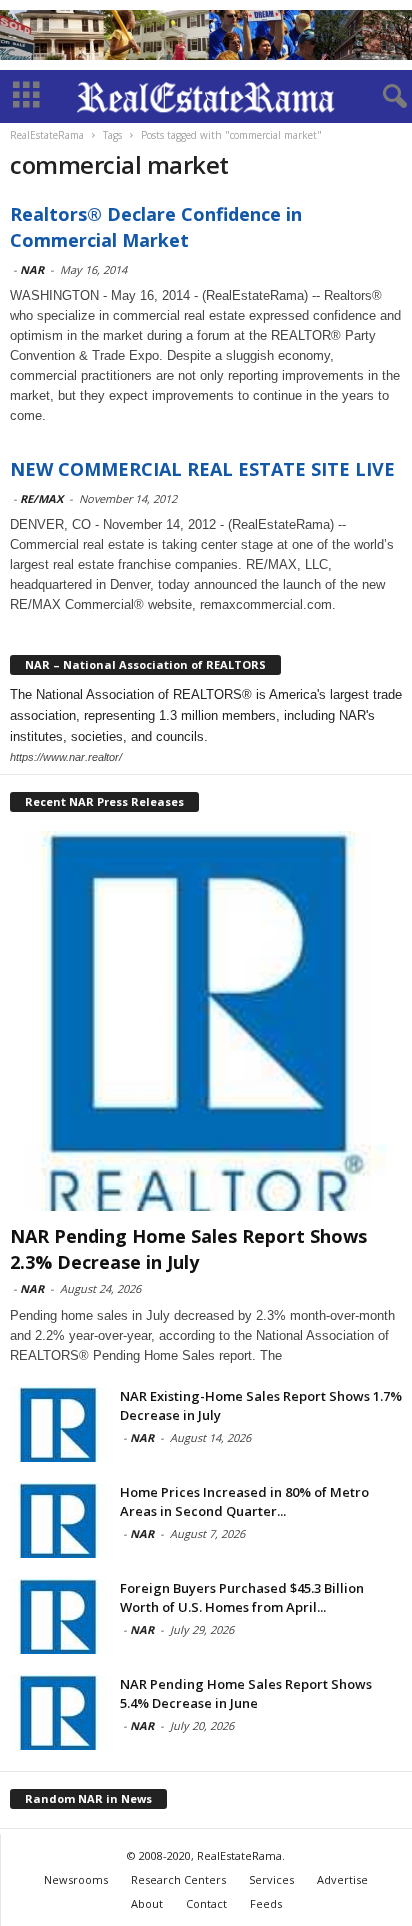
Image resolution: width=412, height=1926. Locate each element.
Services (271, 1879)
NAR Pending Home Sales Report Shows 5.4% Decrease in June (246, 1693)
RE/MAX (41, 498)
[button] (381, 97)
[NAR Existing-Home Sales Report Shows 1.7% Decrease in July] (60, 1424)
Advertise (342, 1879)
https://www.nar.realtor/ (66, 757)
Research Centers (178, 1879)
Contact (206, 1903)
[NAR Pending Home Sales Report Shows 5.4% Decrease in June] (60, 1712)
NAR (32, 269)
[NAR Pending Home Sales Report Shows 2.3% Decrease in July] (206, 1021)
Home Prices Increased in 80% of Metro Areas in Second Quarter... (244, 1501)
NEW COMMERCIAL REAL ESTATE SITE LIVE (202, 469)
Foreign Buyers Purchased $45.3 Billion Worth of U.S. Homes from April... (242, 1597)
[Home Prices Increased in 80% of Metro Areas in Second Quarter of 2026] (60, 1520)
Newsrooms (76, 1879)
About (147, 1903)
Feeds (266, 1903)
